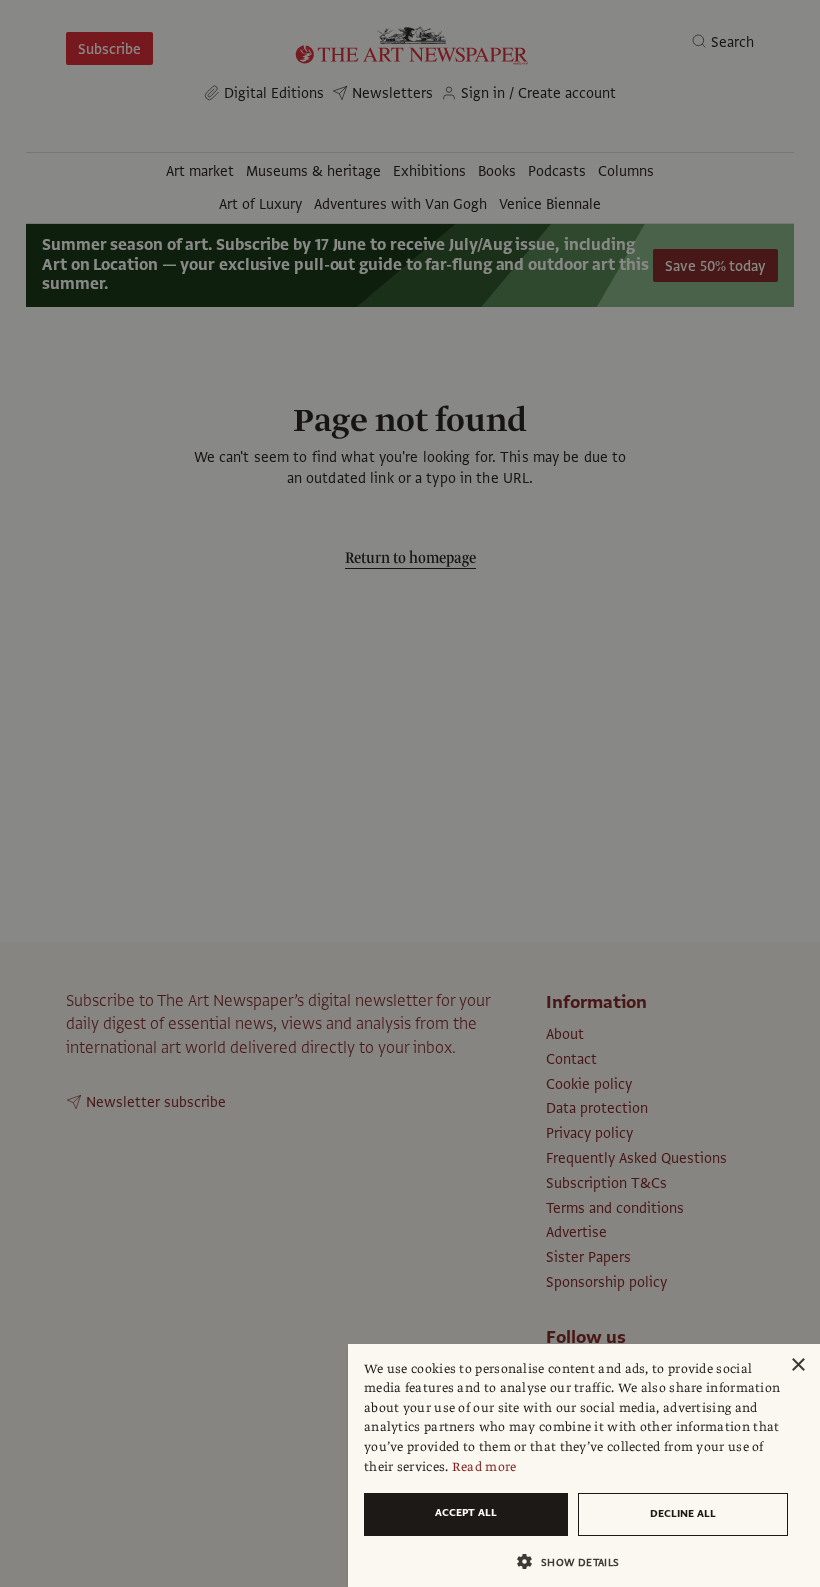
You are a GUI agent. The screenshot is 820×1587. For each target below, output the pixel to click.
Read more (484, 1467)
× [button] (797, 1365)
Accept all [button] (466, 1512)
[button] (576, 1561)
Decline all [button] (683, 1513)
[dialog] (584, 1465)
